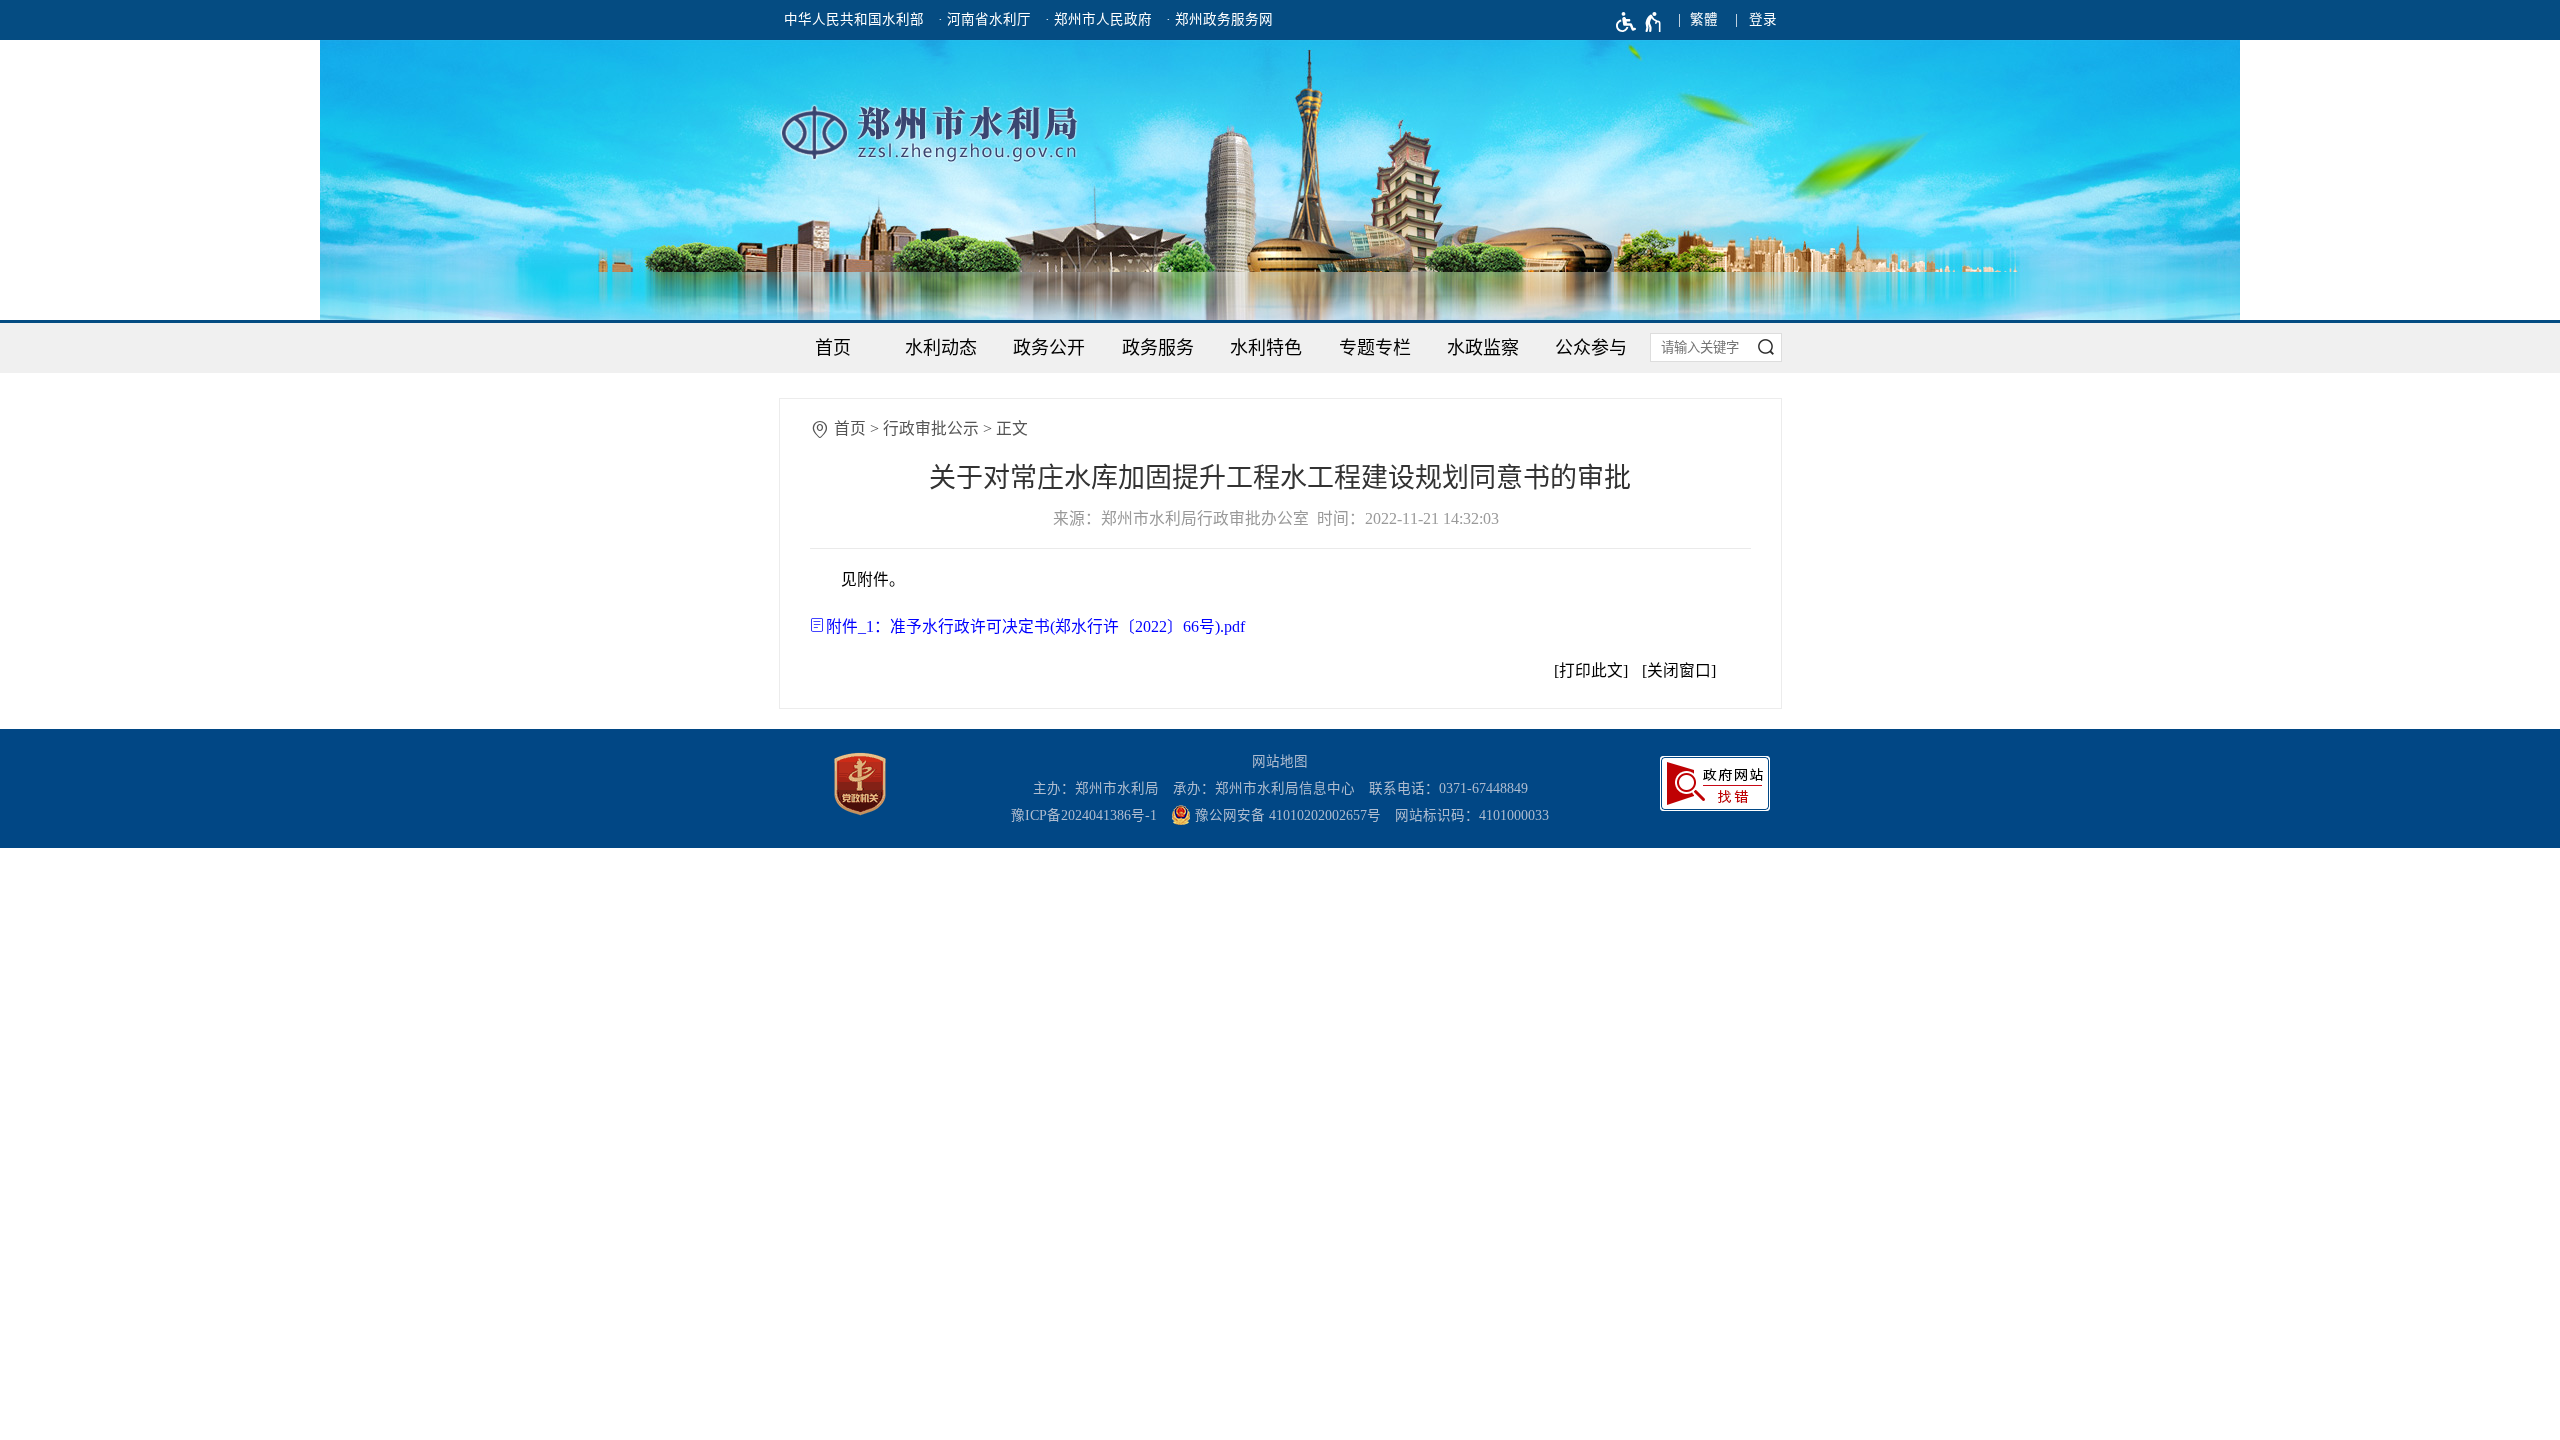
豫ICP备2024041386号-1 (1084, 815)
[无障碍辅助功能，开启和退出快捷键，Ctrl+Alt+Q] (1639, 22)
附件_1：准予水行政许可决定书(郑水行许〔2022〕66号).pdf (1035, 626)
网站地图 (1280, 761)
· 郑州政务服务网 (1219, 19)
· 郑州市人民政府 (1098, 19)
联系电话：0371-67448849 (1448, 788)
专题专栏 (1375, 348)
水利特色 (1266, 348)
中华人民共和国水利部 (854, 19)
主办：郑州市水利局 (1096, 788)
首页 (833, 348)
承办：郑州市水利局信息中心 (1264, 788)
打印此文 (1591, 670)
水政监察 (1483, 348)
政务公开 (1049, 348)
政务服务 (1158, 348)
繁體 (1704, 19)
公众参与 (1591, 348)
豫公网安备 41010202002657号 (1286, 815)
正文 (1012, 428)
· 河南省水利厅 (984, 19)
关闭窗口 (1679, 670)
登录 (1763, 19)
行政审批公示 (931, 428)
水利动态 (941, 348)
